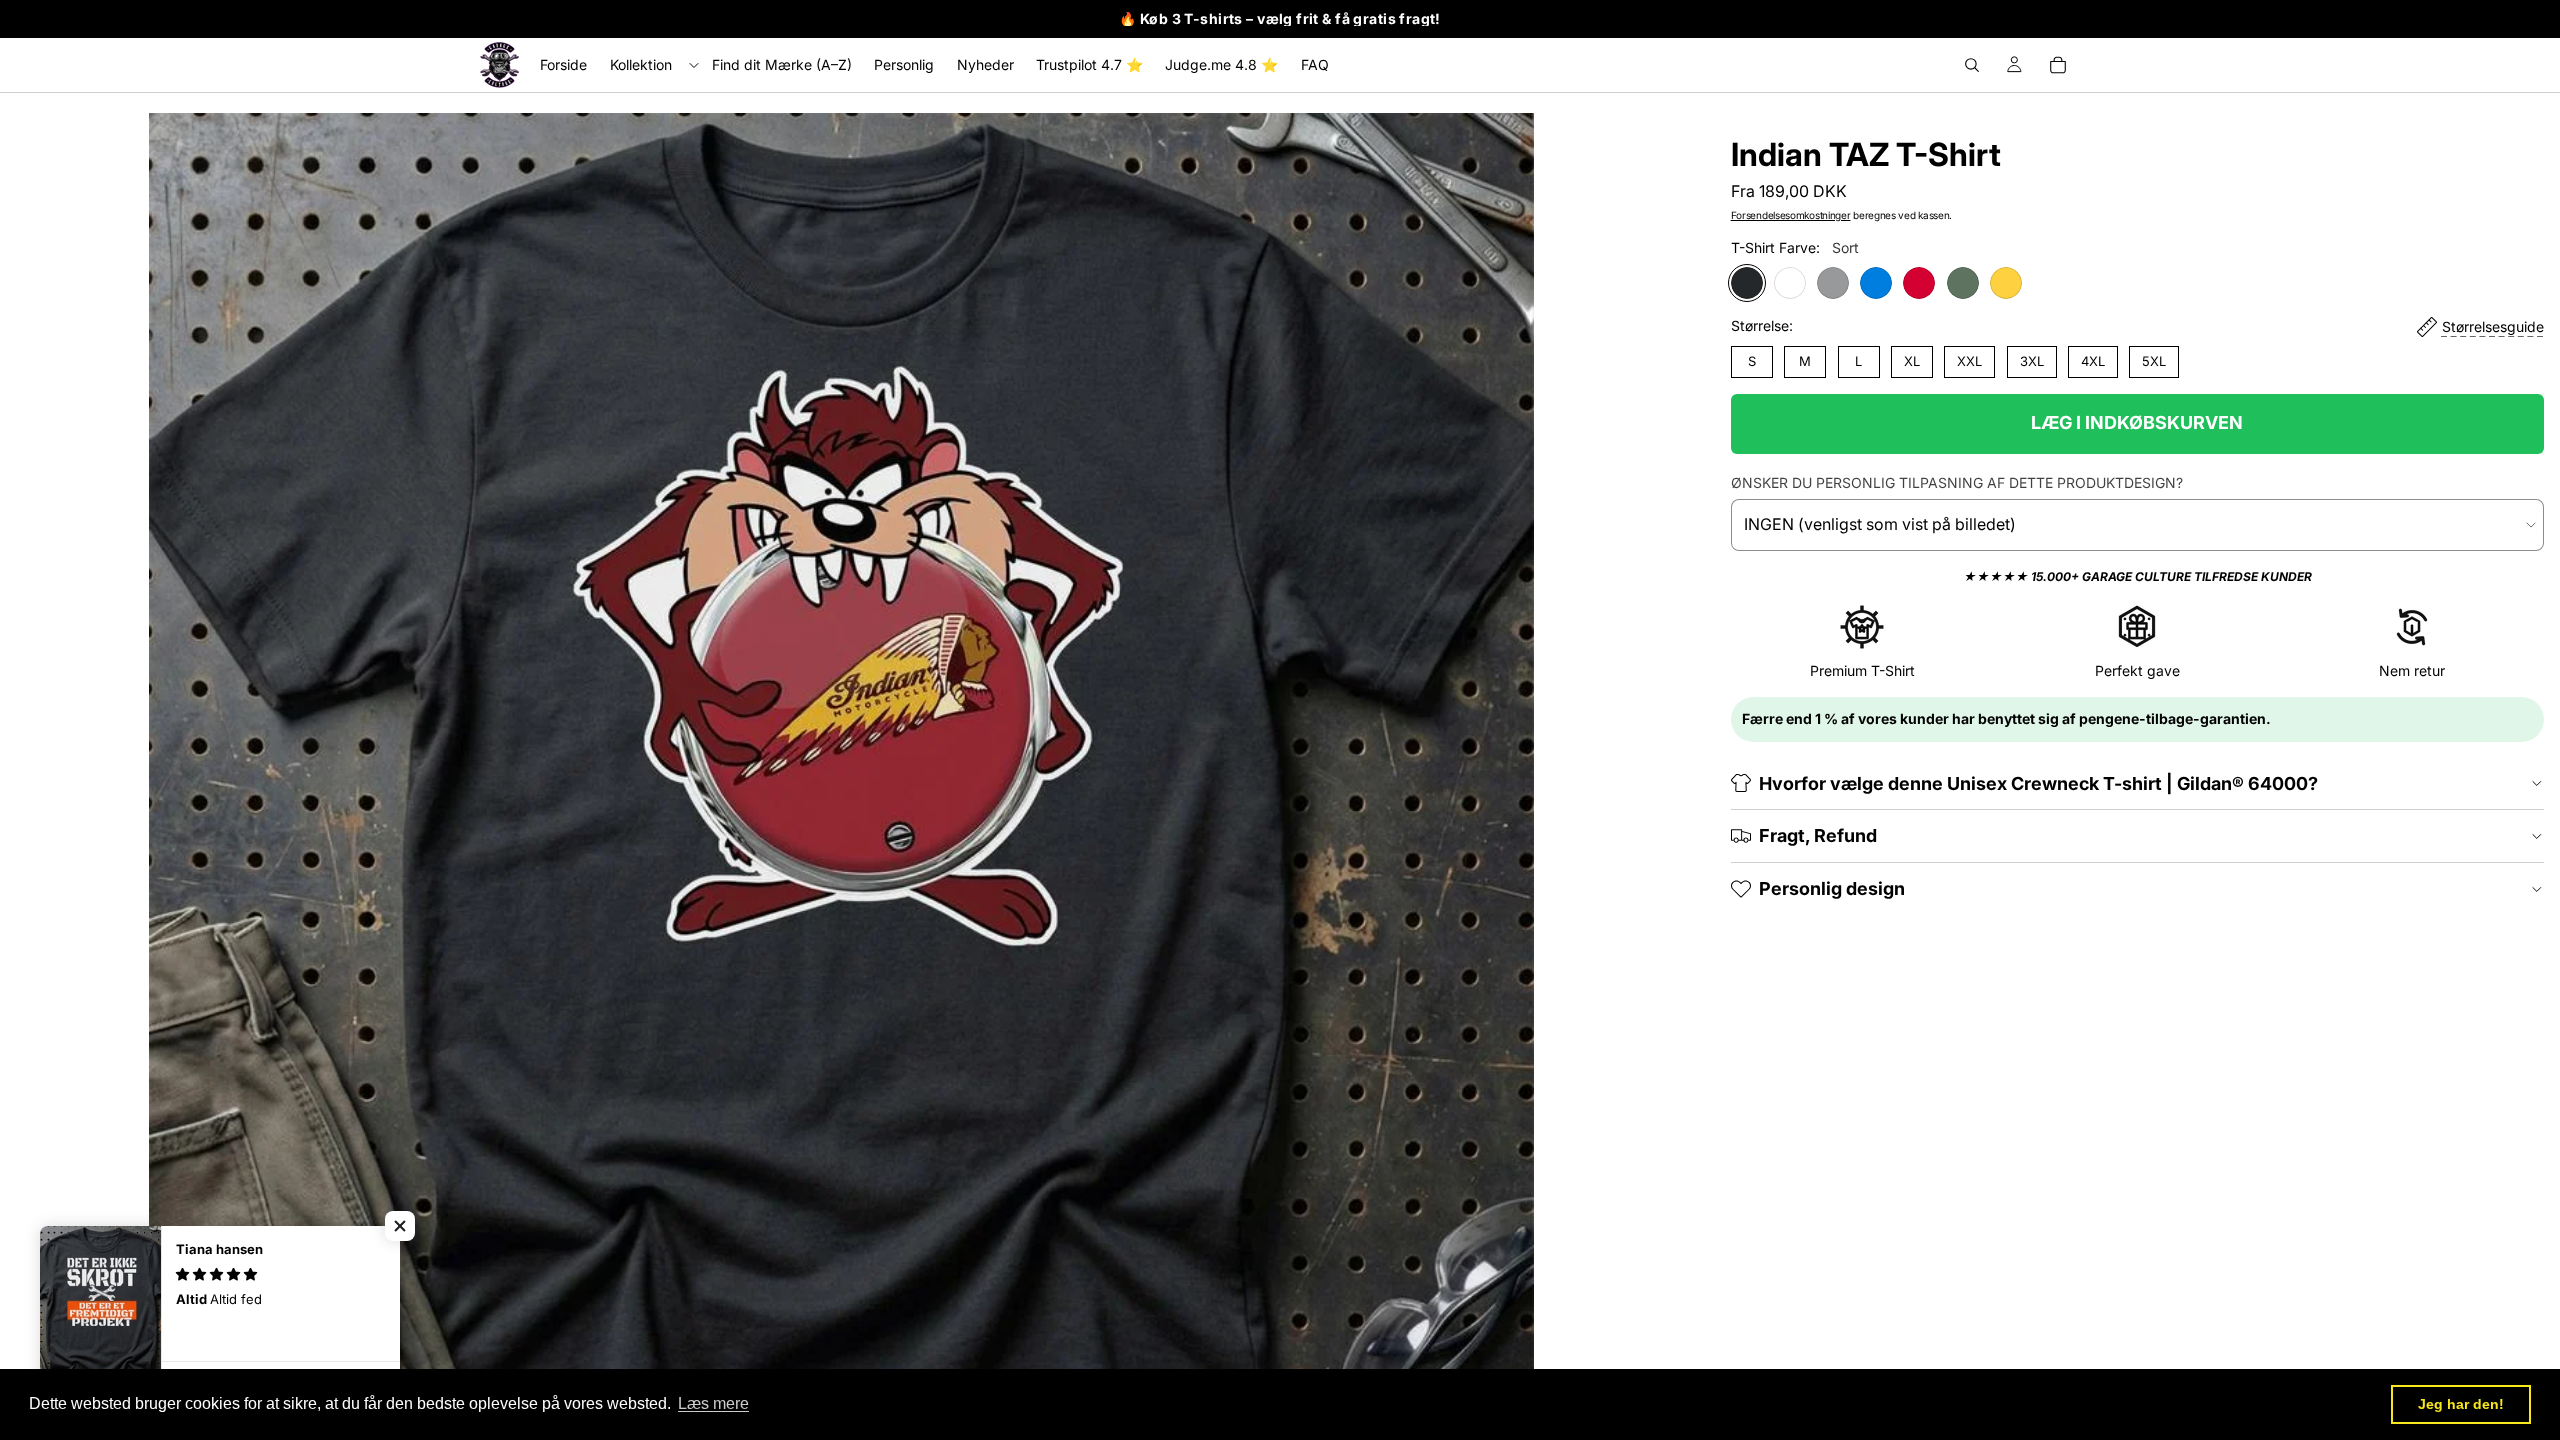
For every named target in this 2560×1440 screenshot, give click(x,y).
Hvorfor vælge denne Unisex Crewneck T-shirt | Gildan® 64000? (2038, 783)
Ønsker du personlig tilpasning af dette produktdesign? (1957, 482)
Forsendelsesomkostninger (1791, 215)
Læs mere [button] (713, 1403)
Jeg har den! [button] (2461, 1404)
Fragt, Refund (1818, 835)
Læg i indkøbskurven (2137, 422)
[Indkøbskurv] (2058, 65)
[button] (400, 1226)
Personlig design (1832, 888)
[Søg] (1972, 65)
